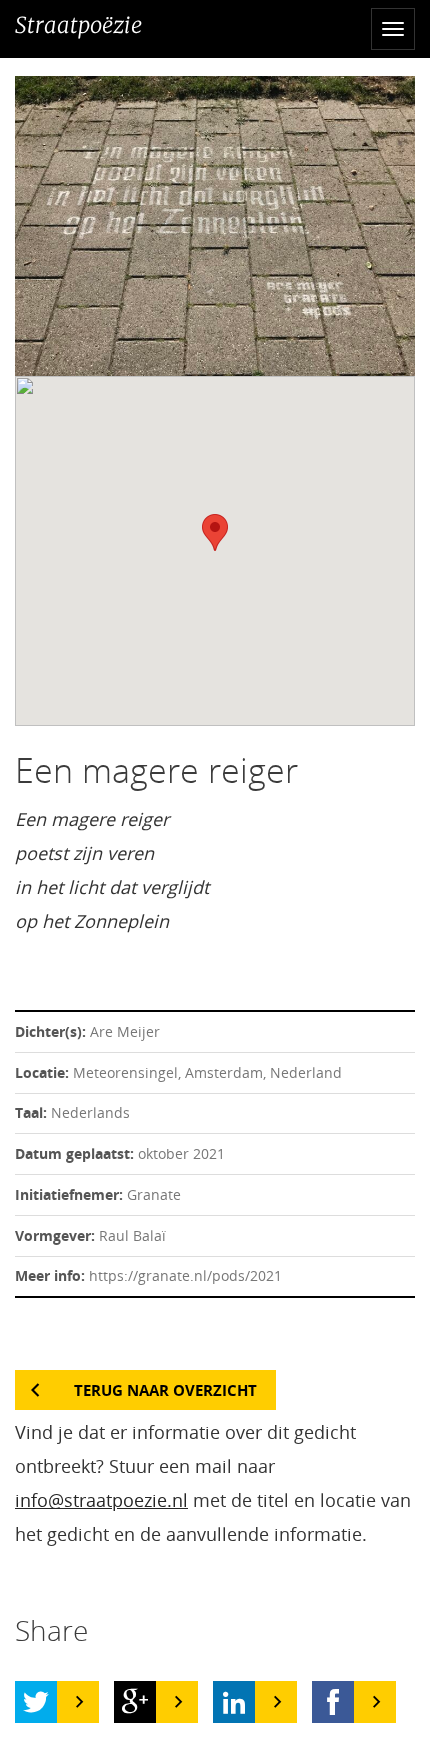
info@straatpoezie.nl (101, 1500)
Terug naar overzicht (165, 1390)
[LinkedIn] (234, 1702)
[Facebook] (333, 1702)
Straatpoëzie (78, 25)
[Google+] (135, 1702)
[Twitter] (36, 1702)
